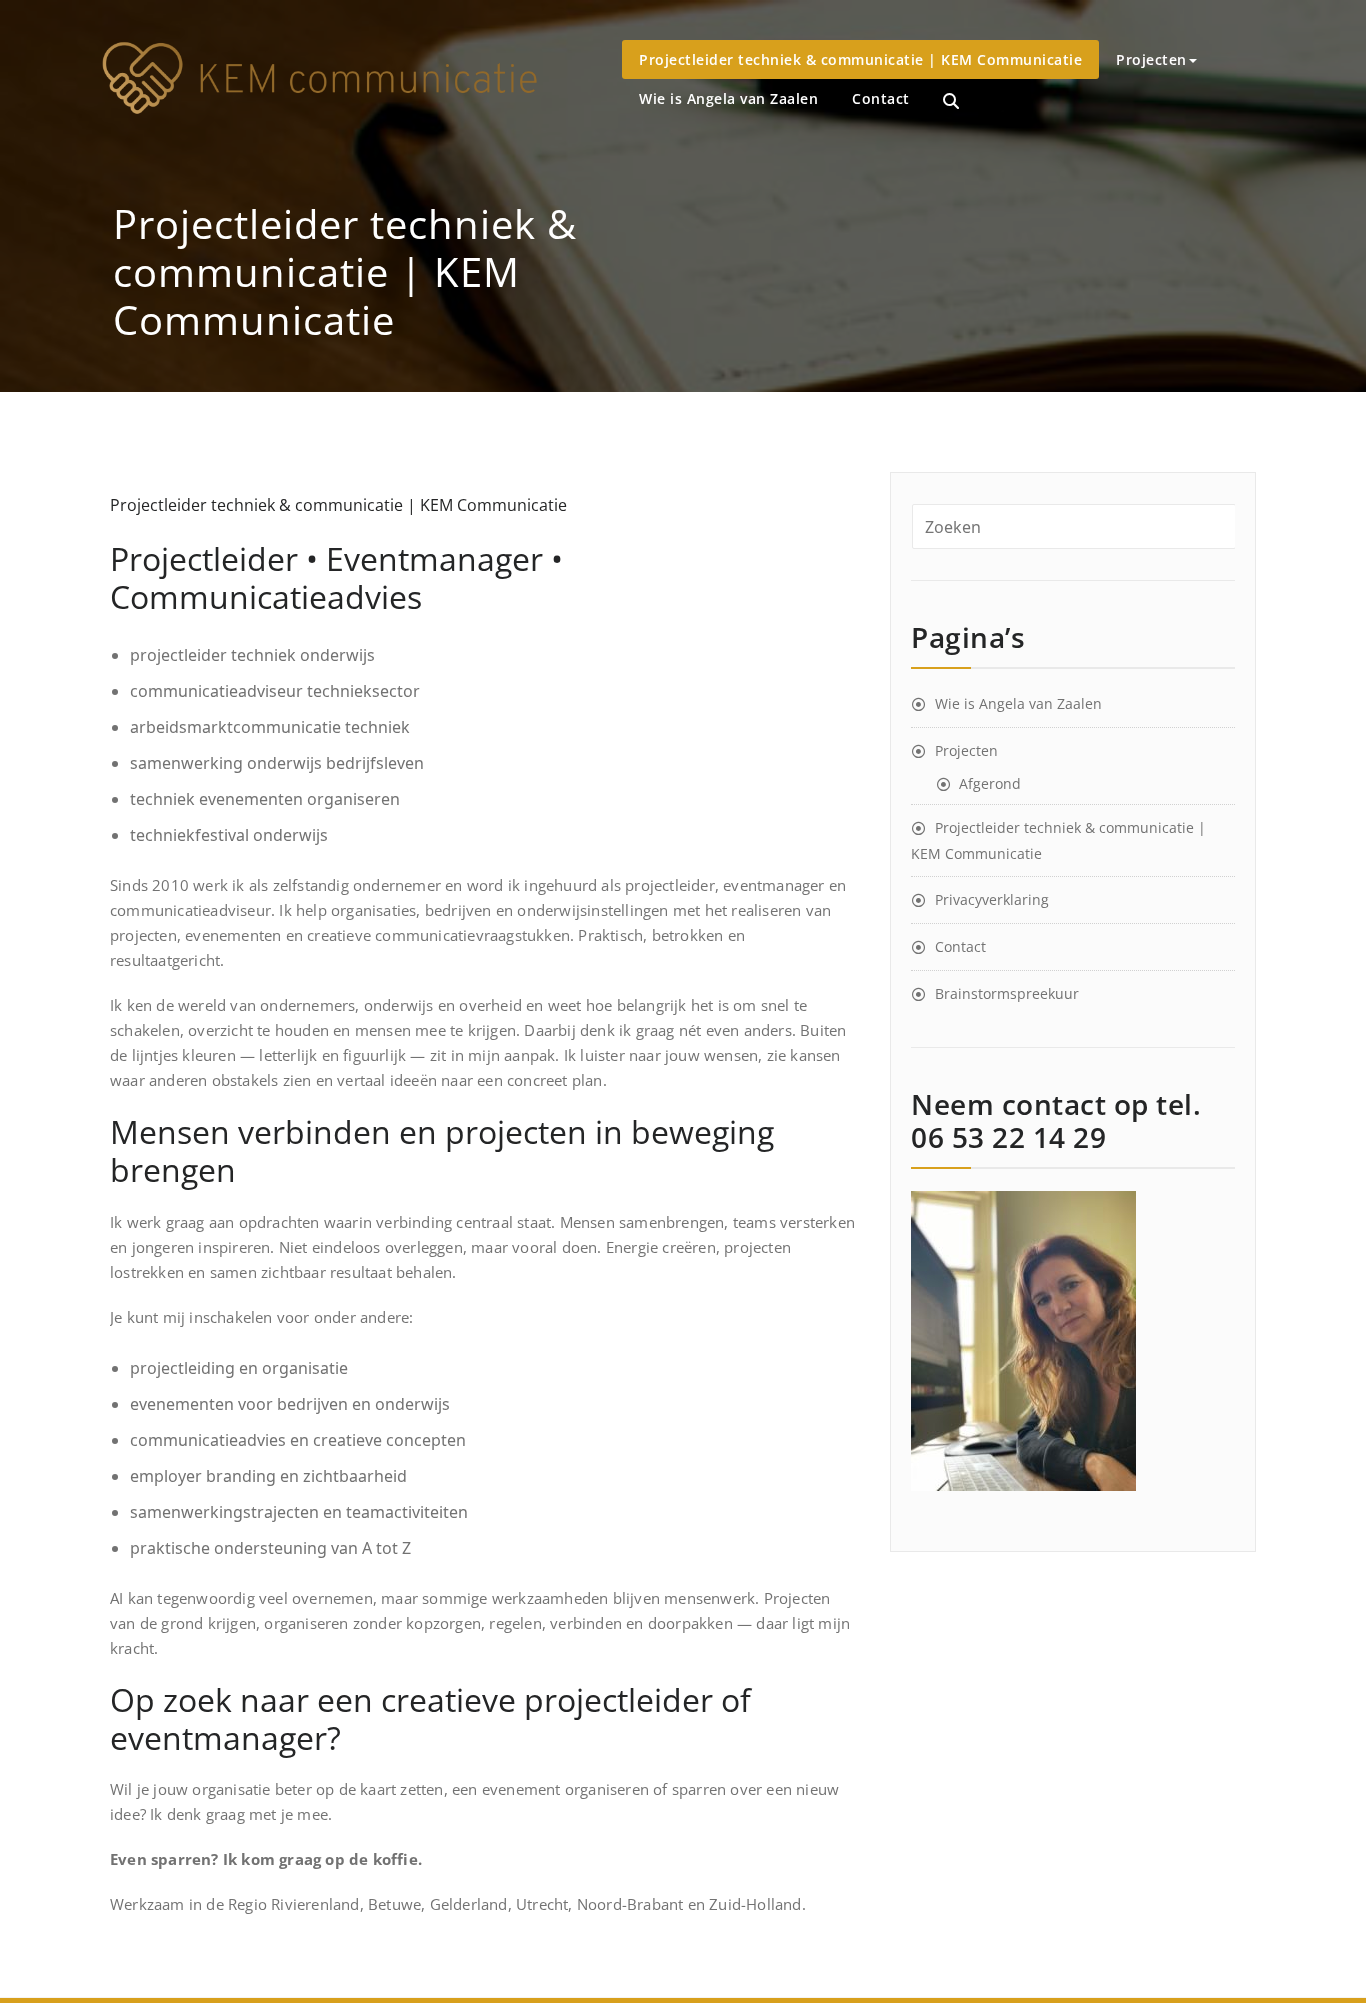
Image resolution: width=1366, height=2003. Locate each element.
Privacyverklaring (992, 899)
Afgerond (990, 783)
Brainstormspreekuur (1007, 993)
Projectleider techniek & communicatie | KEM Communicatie (860, 59)
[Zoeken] (951, 101)
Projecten (1151, 59)
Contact (881, 98)
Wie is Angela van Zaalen (728, 98)
